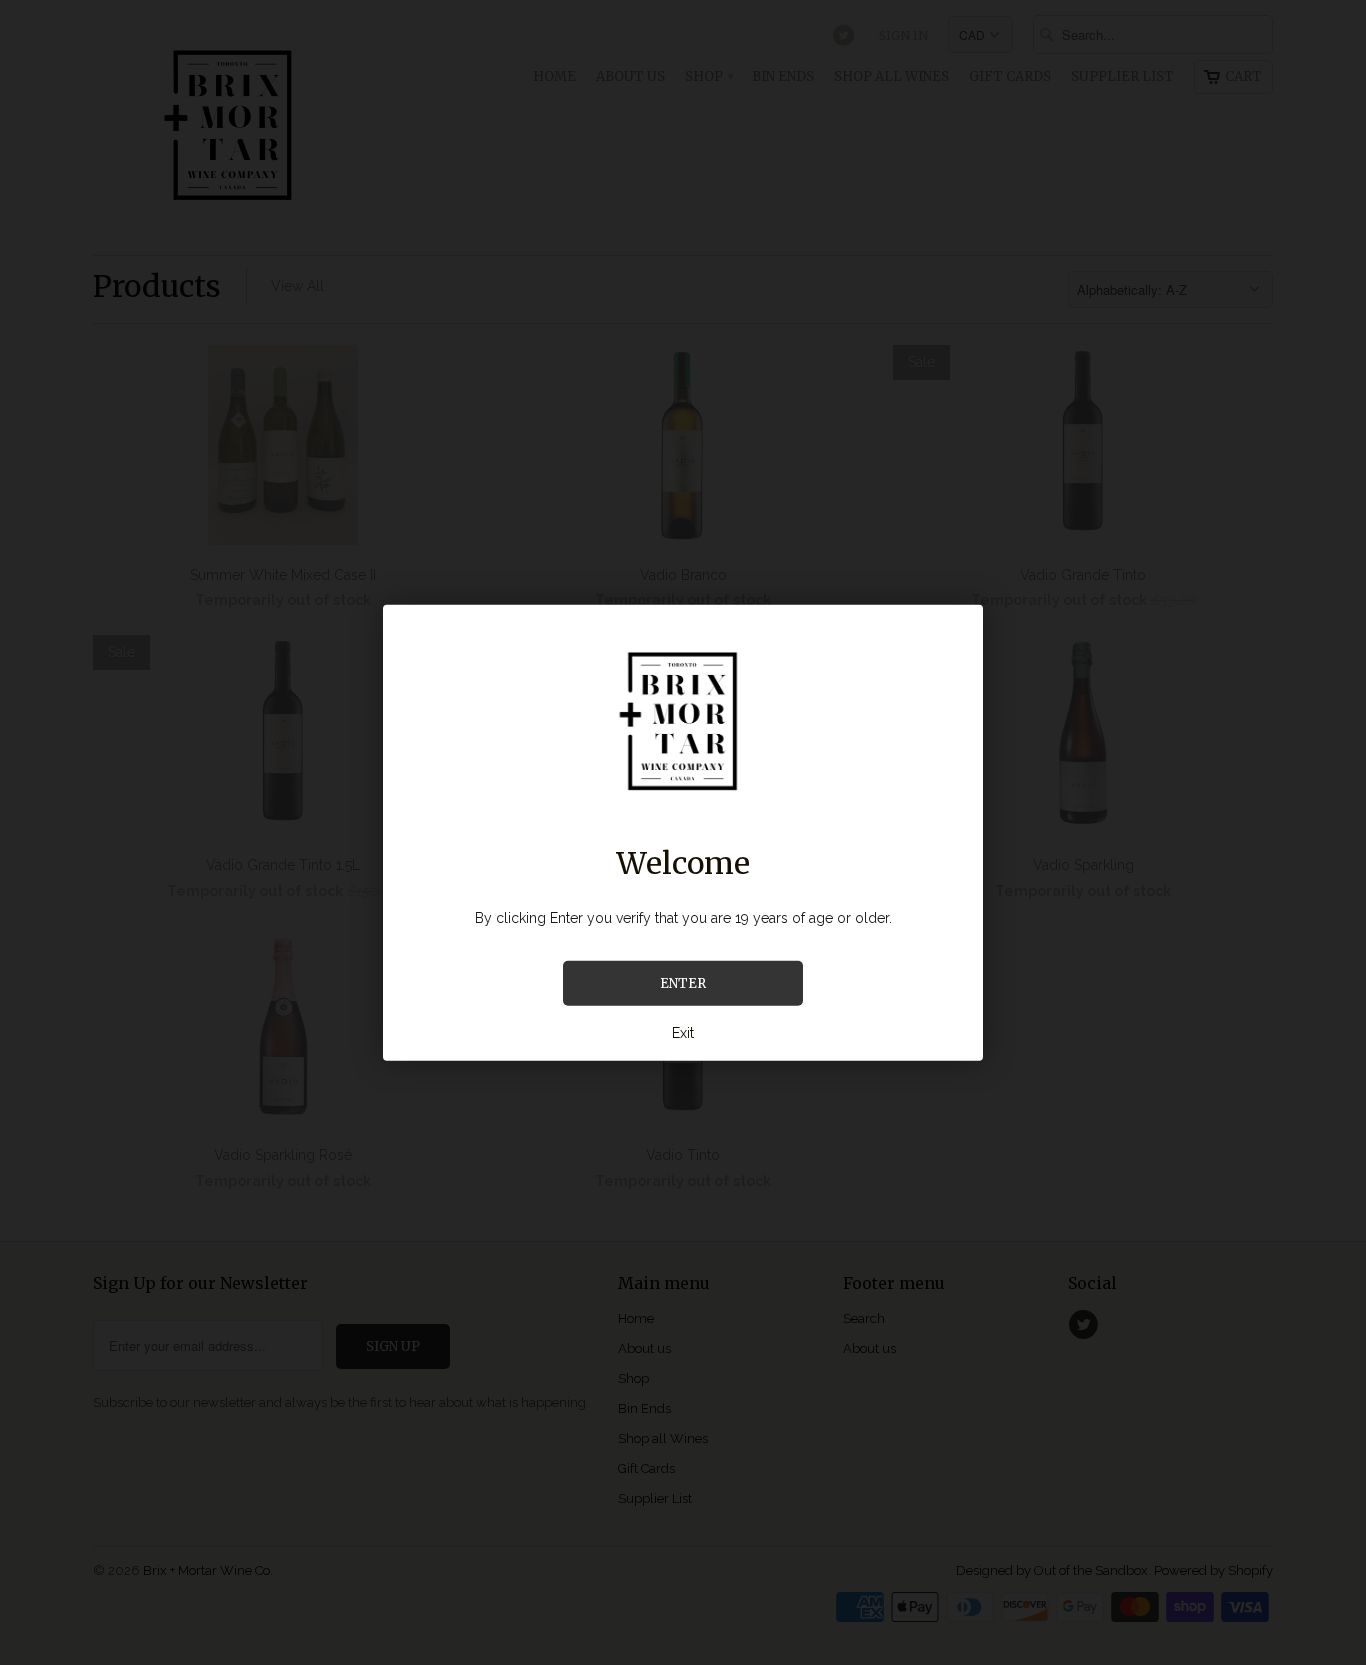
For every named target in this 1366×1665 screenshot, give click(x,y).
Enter (683, 983)
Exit (683, 1033)
